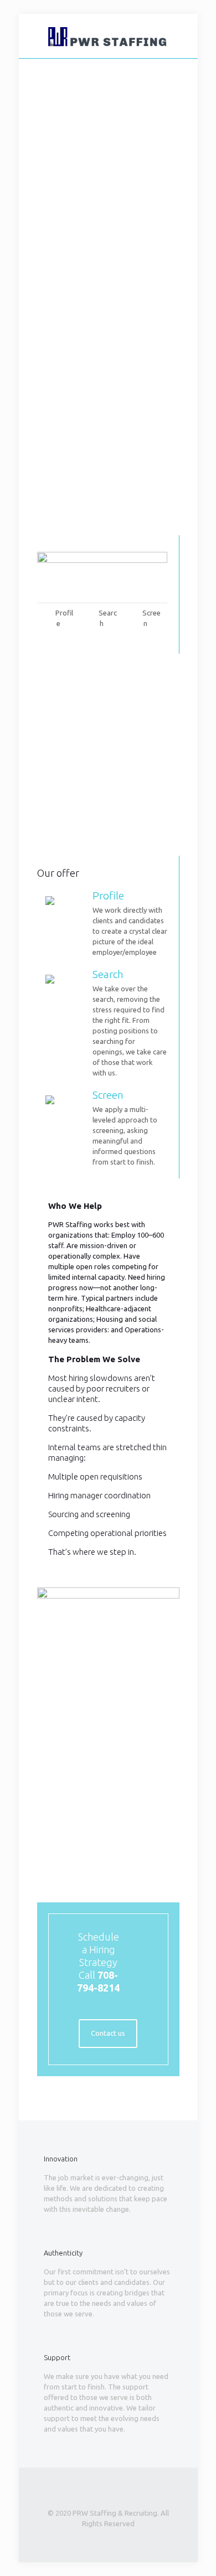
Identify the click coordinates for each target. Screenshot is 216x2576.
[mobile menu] (183, 36)
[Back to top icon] (108, 2491)
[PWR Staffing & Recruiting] (108, 36)
